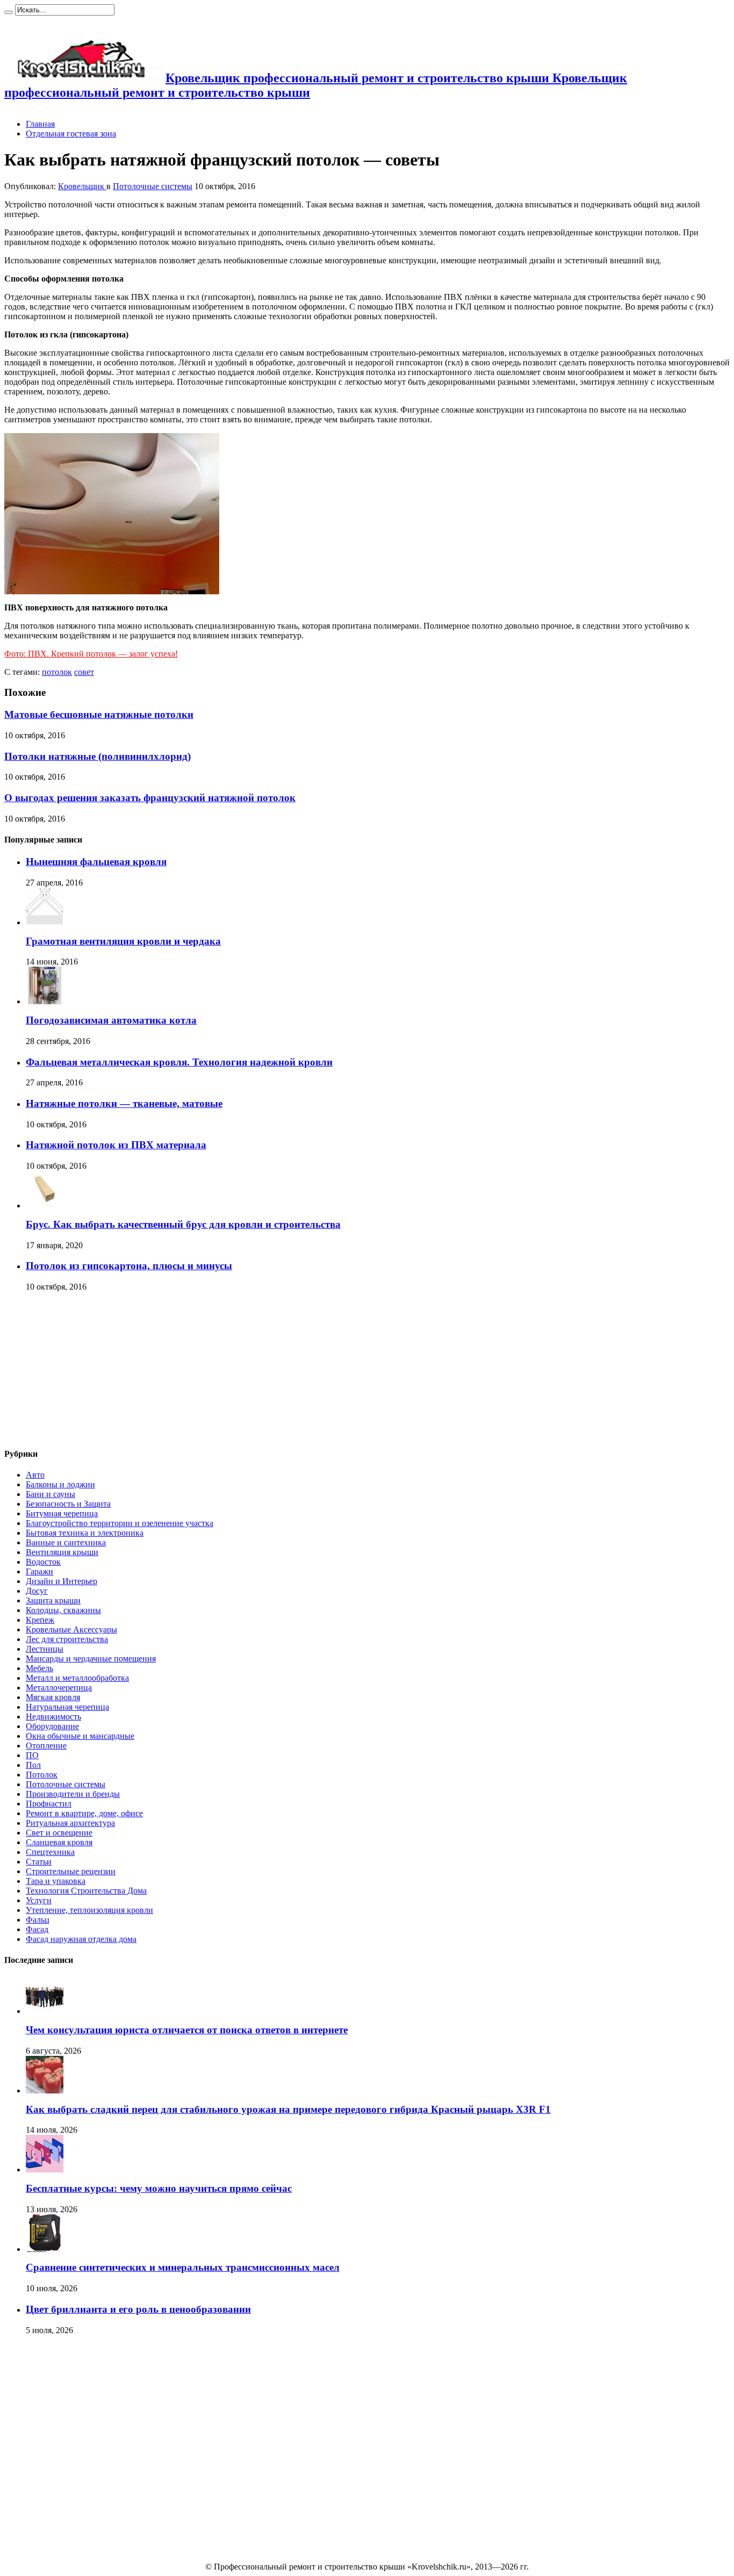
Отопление (46, 1746)
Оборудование (52, 1726)
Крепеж (40, 1620)
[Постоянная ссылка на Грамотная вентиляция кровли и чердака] (45, 922)
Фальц (38, 1920)
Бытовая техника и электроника (85, 1533)
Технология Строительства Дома (86, 1891)
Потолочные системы (153, 186)
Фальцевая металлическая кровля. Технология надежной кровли (179, 1062)
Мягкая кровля (53, 1697)
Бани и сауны (51, 1494)
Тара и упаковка (56, 1881)
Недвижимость (53, 1717)
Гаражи (39, 1571)
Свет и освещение (59, 1833)
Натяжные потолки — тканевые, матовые (124, 1103)
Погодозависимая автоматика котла (111, 1020)
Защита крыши (53, 1600)
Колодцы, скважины (63, 1610)
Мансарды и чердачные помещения (91, 1658)
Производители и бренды (73, 1794)
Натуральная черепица (67, 1707)
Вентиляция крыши (62, 1552)
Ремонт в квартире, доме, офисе (84, 1813)
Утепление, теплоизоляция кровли (89, 1910)
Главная (40, 124)
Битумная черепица (62, 1513)
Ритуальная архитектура (70, 1823)
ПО (32, 1755)
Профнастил (49, 1804)
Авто (35, 1475)
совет (84, 672)
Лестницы (45, 1649)
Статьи (39, 1862)
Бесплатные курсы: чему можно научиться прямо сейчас (159, 2188)
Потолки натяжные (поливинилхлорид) (98, 756)
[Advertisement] (85, 1370)
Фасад (37, 1929)
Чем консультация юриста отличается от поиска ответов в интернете (187, 2030)
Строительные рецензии (71, 1871)
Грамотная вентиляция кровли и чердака (123, 941)
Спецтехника (50, 1852)
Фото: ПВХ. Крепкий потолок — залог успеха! (91, 654)
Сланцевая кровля (59, 1842)
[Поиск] (9, 12)
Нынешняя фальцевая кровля (96, 862)
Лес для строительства (67, 1639)
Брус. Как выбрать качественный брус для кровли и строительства (183, 1224)
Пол (33, 1765)
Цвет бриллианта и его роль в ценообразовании (138, 2309)
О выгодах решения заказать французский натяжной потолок (150, 798)
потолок (57, 672)
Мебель (39, 1668)
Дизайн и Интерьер (62, 1581)
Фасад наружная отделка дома (81, 1939)
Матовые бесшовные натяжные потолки (99, 714)
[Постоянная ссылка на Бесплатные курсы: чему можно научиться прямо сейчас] (45, 2170)
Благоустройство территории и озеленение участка (120, 1523)
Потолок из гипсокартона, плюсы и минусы (129, 1266)
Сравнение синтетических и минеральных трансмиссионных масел (183, 2267)
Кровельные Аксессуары (71, 1629)
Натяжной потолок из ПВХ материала (116, 1145)
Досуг (37, 1591)
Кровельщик (82, 186)
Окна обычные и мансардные (80, 1736)
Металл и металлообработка (77, 1678)
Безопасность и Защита (68, 1504)
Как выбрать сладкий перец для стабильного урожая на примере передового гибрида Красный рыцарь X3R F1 (288, 2109)
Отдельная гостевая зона (71, 134)
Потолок (42, 1775)
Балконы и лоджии (60, 1484)
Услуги (39, 1900)
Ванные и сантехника (66, 1542)
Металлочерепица (59, 1688)
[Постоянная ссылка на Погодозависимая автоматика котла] (45, 1001)
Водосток (43, 1562)
